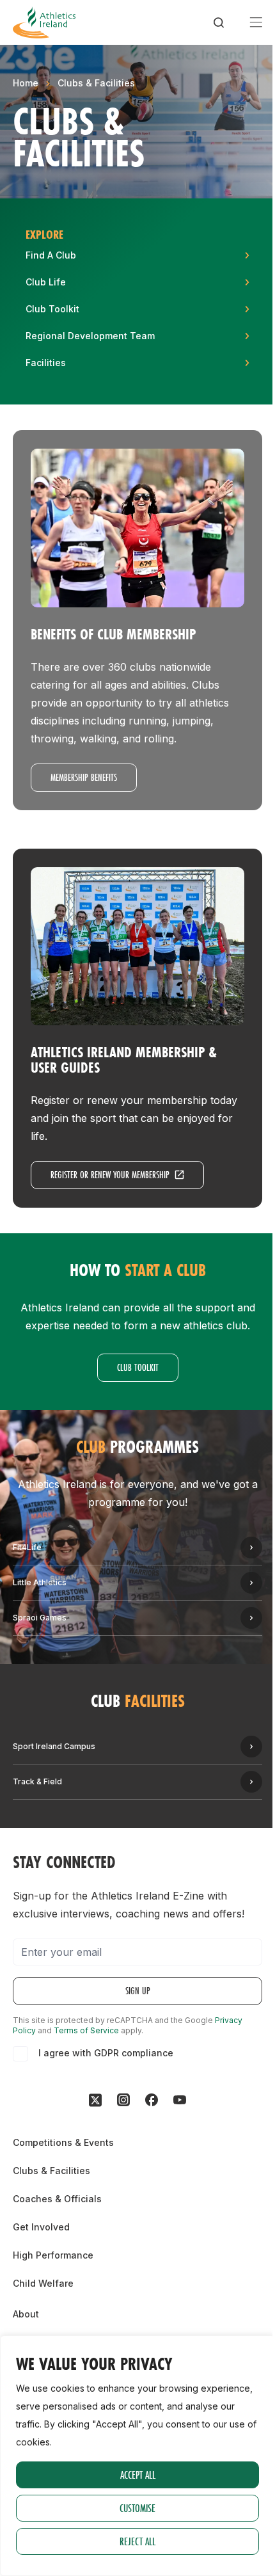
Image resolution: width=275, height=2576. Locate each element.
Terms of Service (86, 2030)
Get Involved (41, 2227)
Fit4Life (27, 1547)
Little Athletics (40, 1582)
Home (26, 83)
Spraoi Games (40, 1618)
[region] (137, 2456)
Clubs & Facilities (96, 83)
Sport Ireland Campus (54, 1746)
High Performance (53, 2255)
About (26, 2314)
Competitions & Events (63, 2142)
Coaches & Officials (57, 2199)
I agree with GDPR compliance (106, 2053)
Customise (137, 2508)
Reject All (137, 2541)
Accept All (138, 2475)
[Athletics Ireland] (44, 22)
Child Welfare (43, 2283)
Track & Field (37, 1781)
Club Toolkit (138, 1367)
